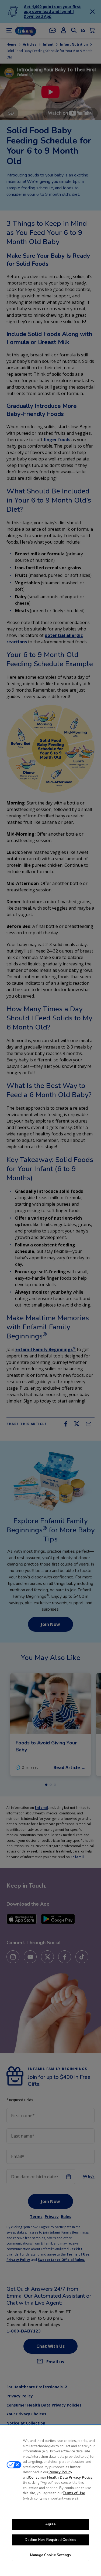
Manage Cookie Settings (50, 2555)
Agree (51, 2524)
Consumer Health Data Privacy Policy (61, 2478)
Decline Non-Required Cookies (51, 2540)
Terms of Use (74, 2493)
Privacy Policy (60, 2472)
